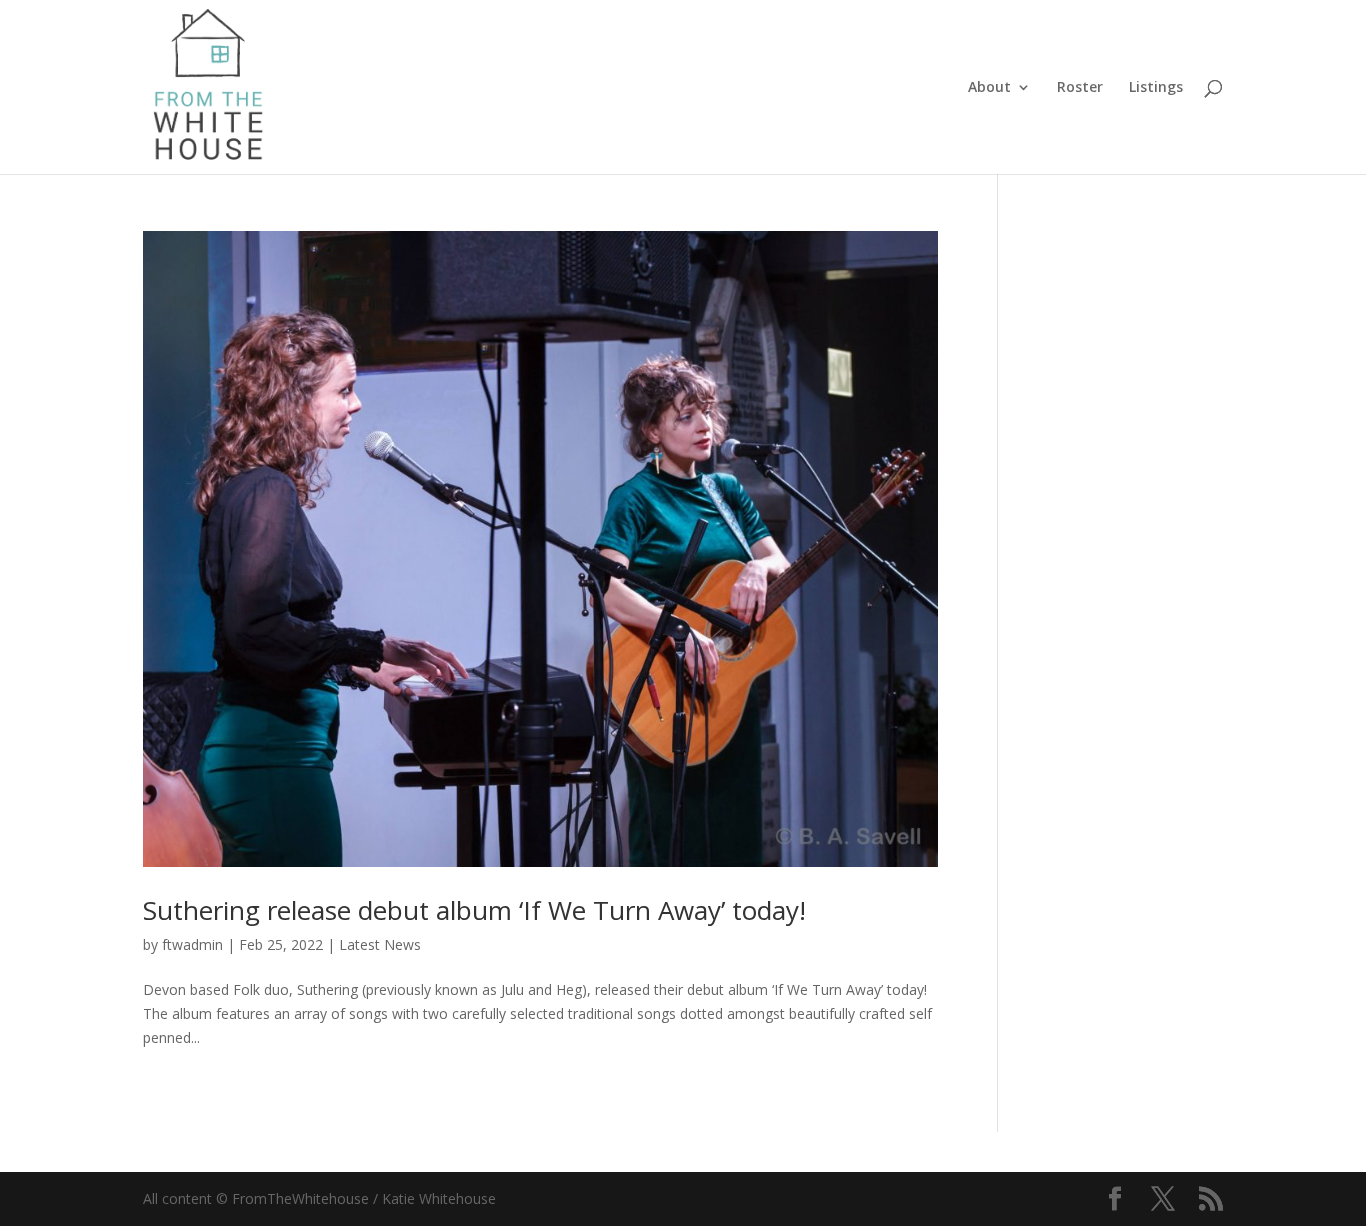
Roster (1080, 88)
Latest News (380, 944)
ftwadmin (192, 944)
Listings (1156, 88)
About (989, 88)
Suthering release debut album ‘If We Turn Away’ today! (474, 910)
